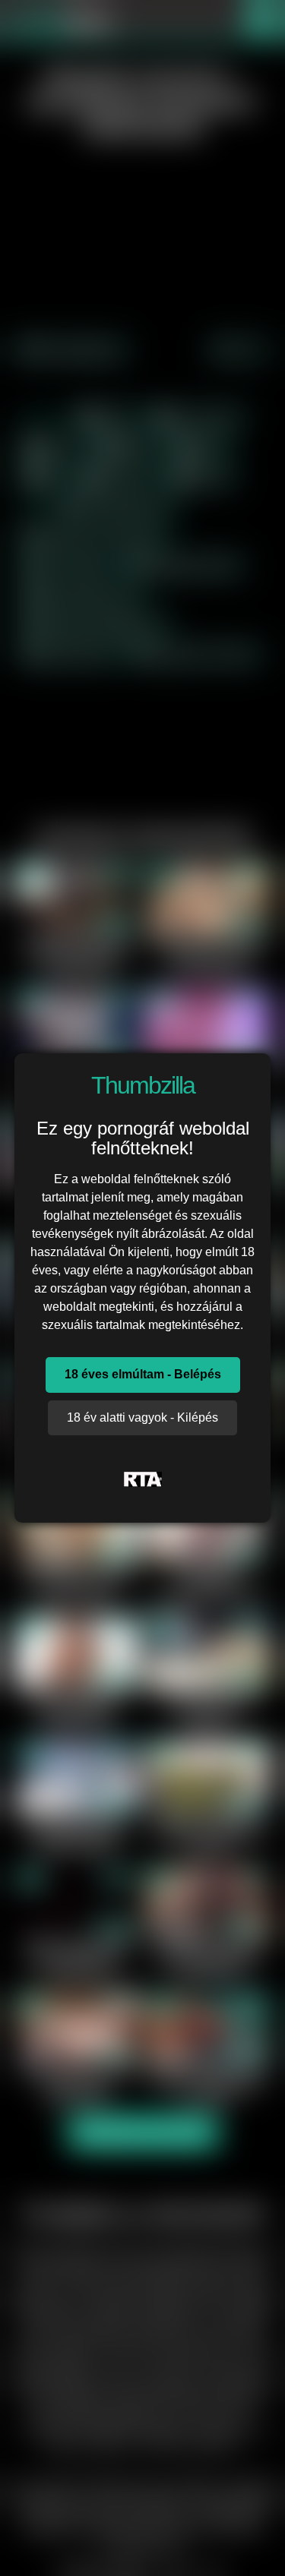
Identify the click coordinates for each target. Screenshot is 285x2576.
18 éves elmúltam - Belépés (143, 1374)
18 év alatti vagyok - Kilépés (142, 1417)
